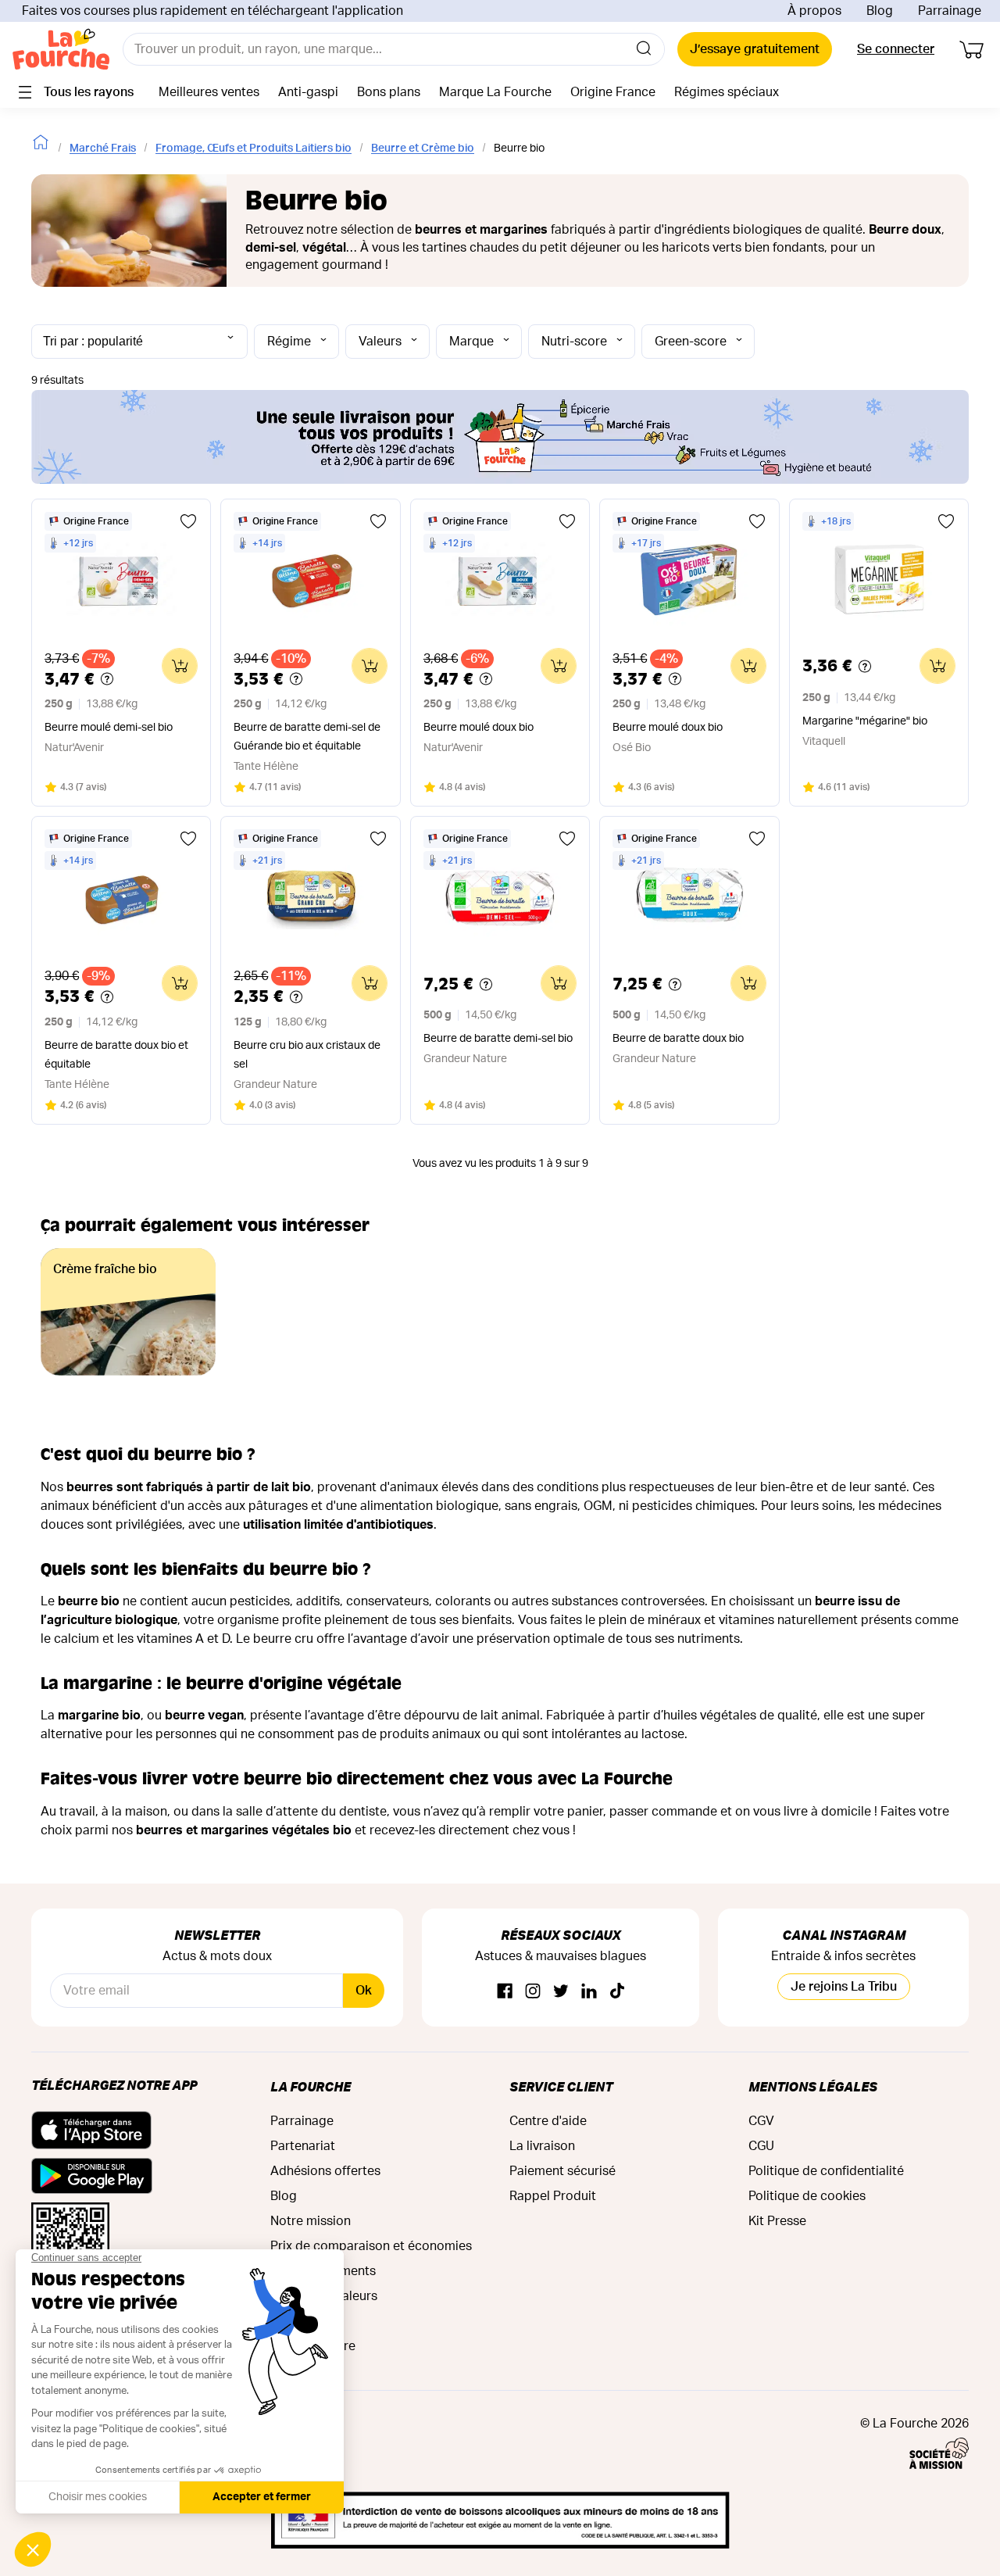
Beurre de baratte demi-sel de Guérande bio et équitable (307, 737)
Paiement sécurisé (562, 2171)
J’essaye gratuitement (755, 49)
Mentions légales (813, 2086)
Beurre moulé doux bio (479, 728)
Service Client (561, 2086)
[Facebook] (505, 1992)
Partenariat (303, 2146)
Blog (880, 11)
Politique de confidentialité (826, 2171)
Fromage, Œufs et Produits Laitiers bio (254, 148)
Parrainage (950, 11)
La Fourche (311, 2086)
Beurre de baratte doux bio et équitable (116, 1055)
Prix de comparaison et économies (371, 2246)
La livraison (542, 2146)
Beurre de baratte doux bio (678, 1039)
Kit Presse (777, 2221)
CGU (761, 2146)
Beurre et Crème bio (423, 148)
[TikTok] (617, 1992)
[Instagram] (533, 1992)
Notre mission (311, 2221)
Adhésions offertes (325, 2171)
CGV (761, 2121)
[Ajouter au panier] (180, 666)
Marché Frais (103, 148)
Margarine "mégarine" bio (865, 721)
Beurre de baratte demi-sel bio (498, 1039)
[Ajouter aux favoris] (188, 521)
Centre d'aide (548, 2121)
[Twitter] (561, 1992)
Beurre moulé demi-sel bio (109, 728)
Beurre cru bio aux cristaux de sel (307, 1055)
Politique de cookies (807, 2196)
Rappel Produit (553, 2196)
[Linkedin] (589, 1992)
